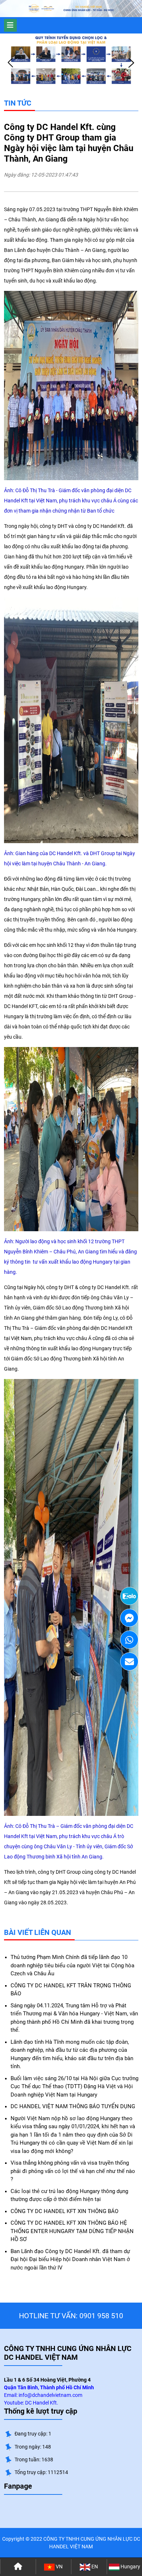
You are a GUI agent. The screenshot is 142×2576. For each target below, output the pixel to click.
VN (59, 2567)
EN (94, 2567)
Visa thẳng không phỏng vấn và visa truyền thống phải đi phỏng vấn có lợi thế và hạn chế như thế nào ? (73, 2171)
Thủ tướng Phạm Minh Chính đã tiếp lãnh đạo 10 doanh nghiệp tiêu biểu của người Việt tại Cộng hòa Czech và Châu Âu (72, 1965)
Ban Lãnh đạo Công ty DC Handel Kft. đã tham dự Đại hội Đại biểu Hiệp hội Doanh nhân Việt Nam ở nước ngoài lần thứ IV (70, 2259)
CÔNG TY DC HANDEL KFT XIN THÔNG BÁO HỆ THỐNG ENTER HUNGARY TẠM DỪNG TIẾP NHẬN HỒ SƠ (72, 2231)
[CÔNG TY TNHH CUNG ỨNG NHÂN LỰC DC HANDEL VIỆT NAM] (42, 9)
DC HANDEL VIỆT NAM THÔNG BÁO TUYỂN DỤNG (73, 2106)
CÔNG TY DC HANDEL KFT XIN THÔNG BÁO (64, 2211)
